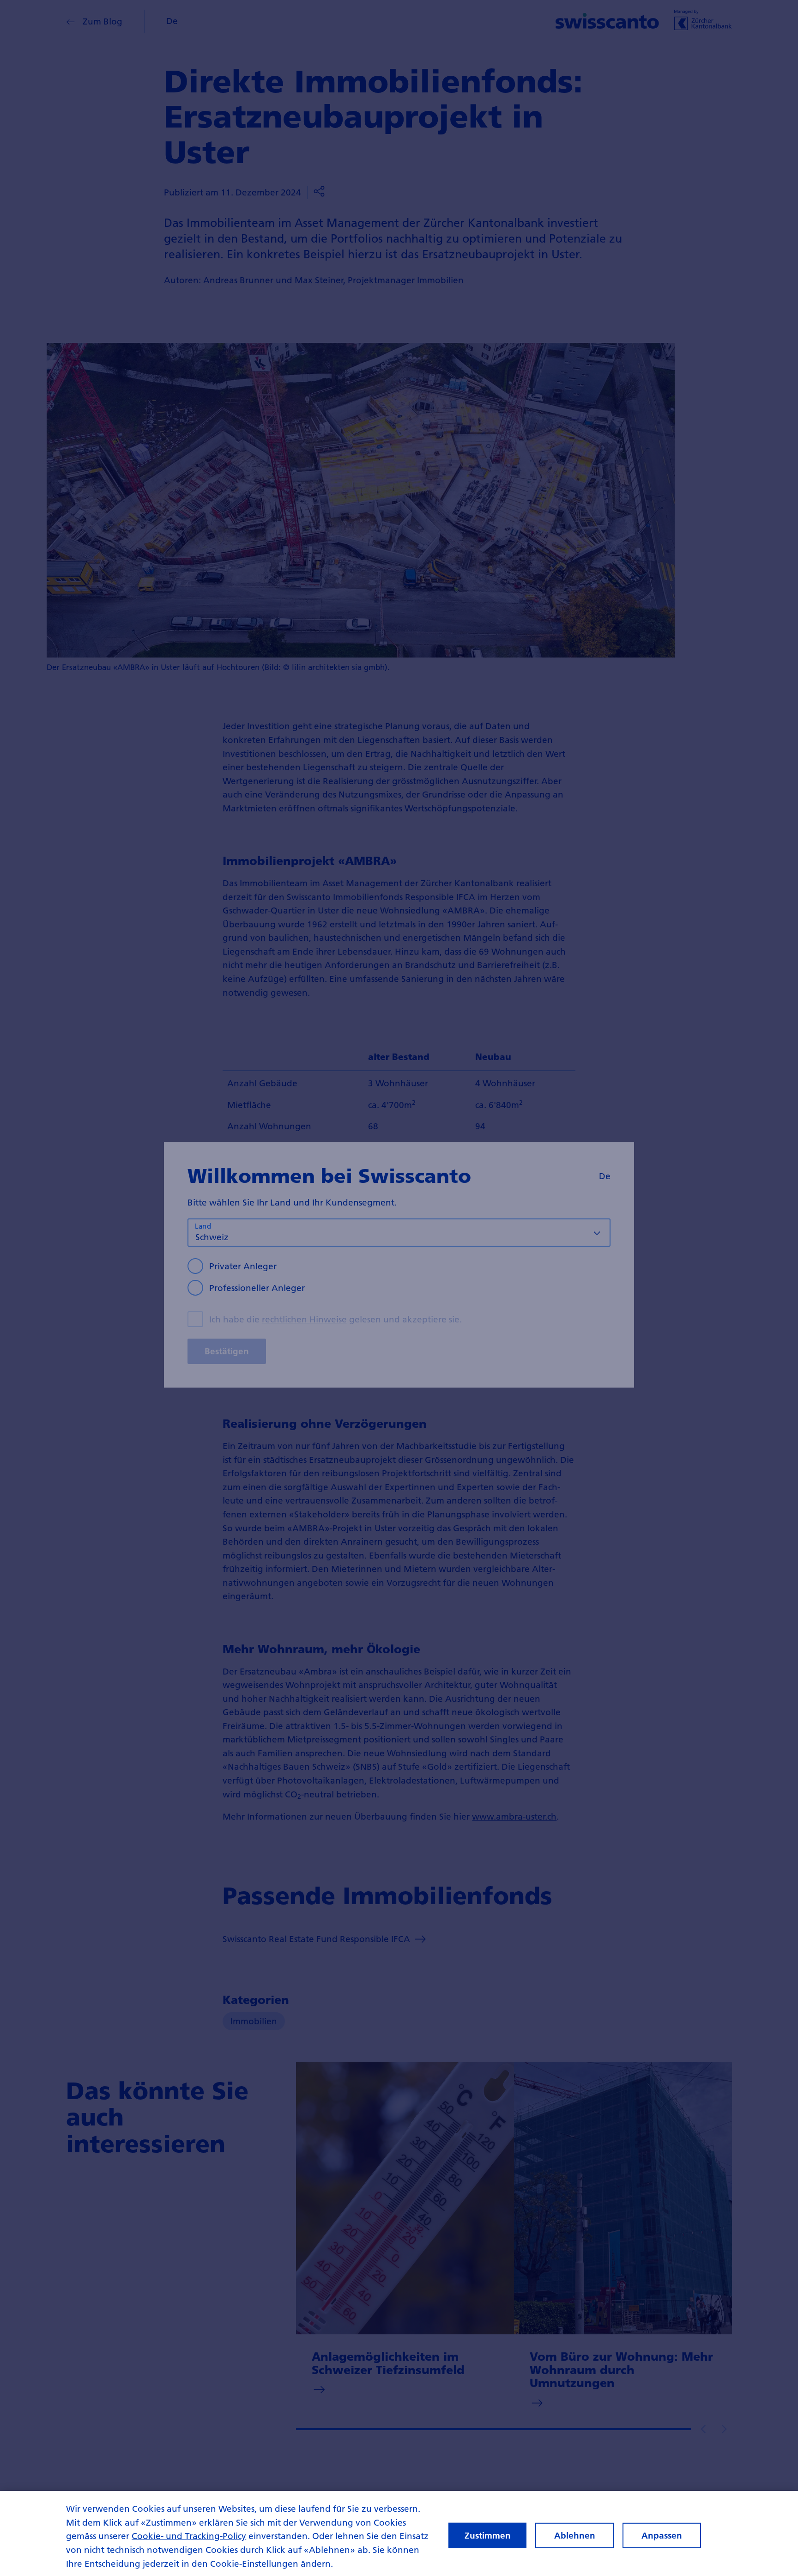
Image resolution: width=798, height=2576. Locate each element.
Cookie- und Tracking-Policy (189, 2536)
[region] (399, 2533)
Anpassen (662, 2536)
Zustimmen (488, 2536)
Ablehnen (575, 2536)
